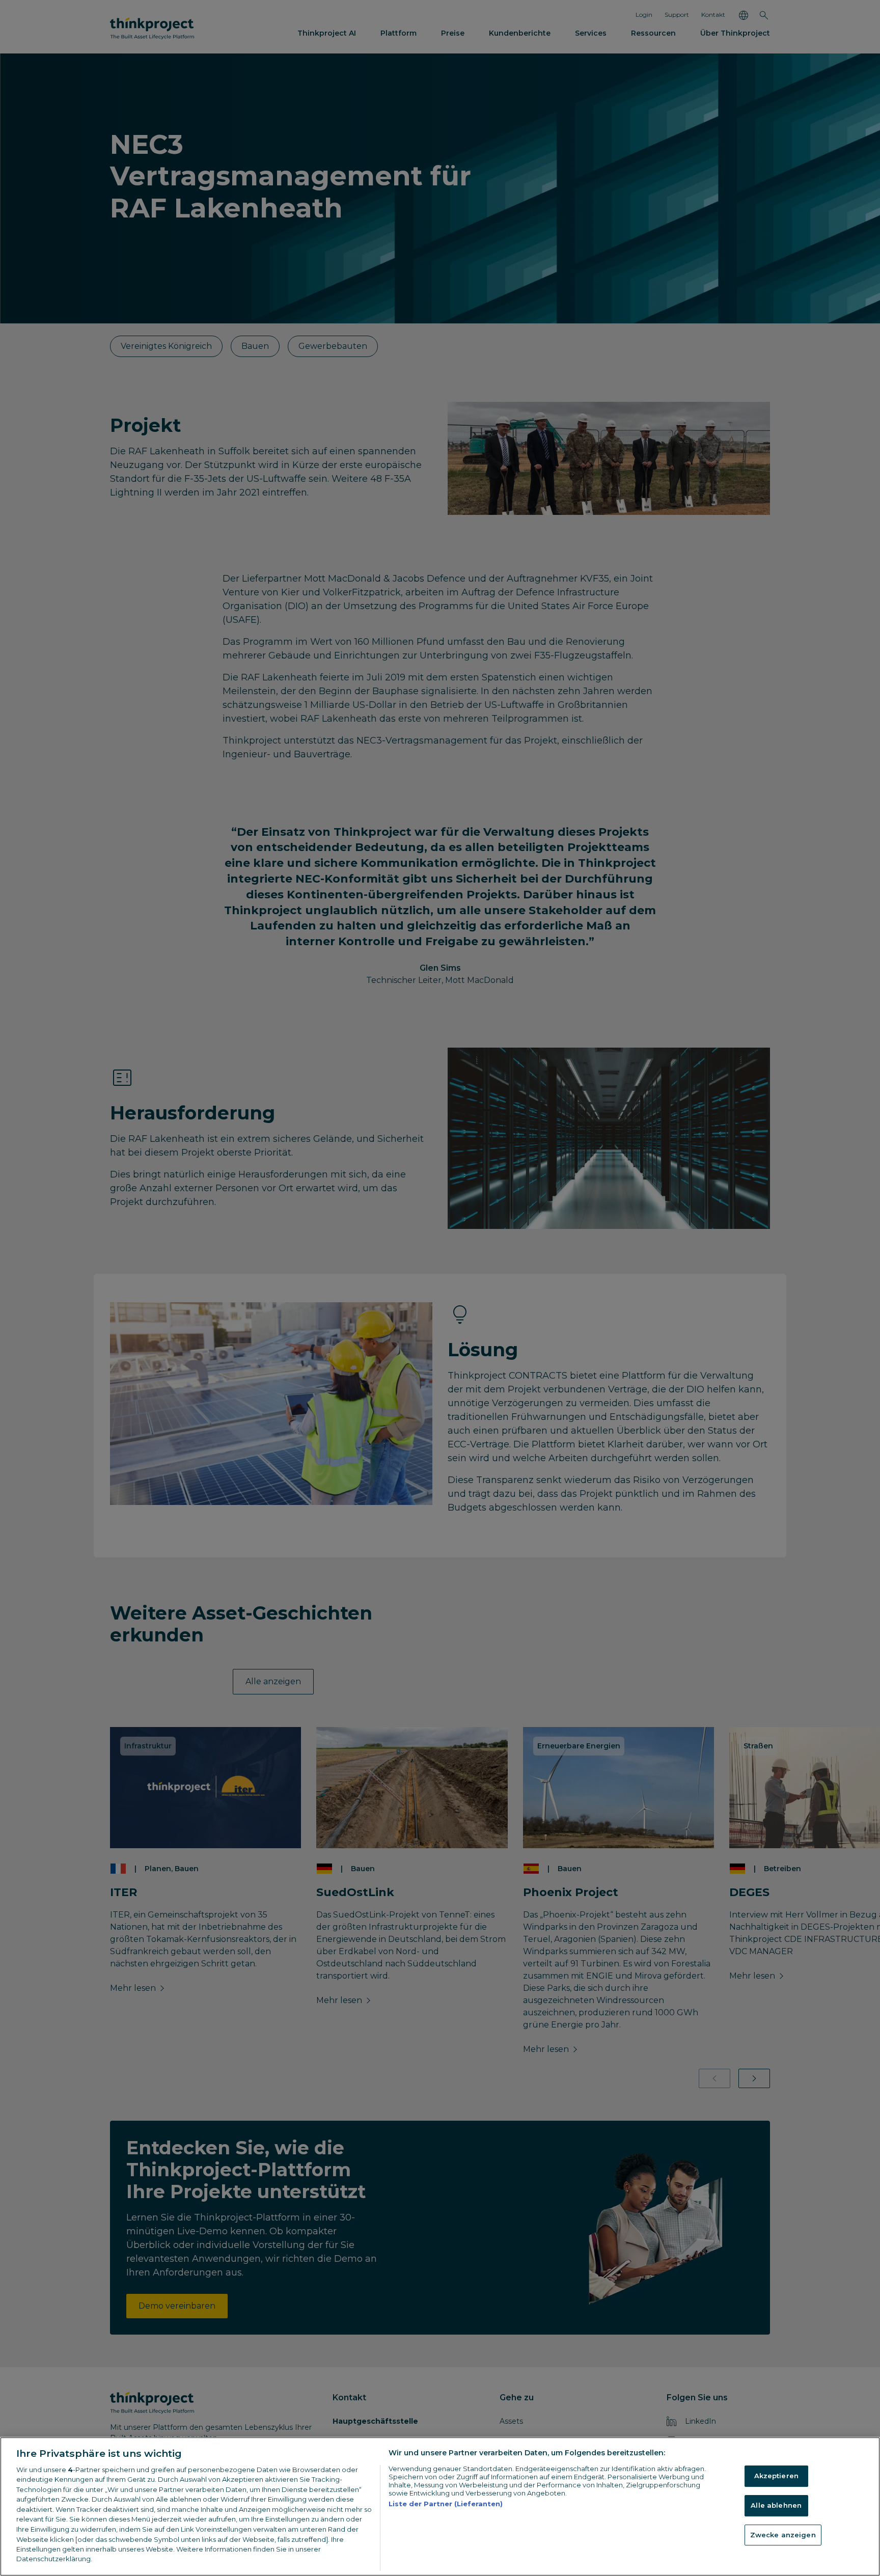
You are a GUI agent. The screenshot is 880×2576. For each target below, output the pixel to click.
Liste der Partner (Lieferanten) (446, 2504)
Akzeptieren (776, 2476)
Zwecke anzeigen (783, 2535)
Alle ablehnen (776, 2505)
